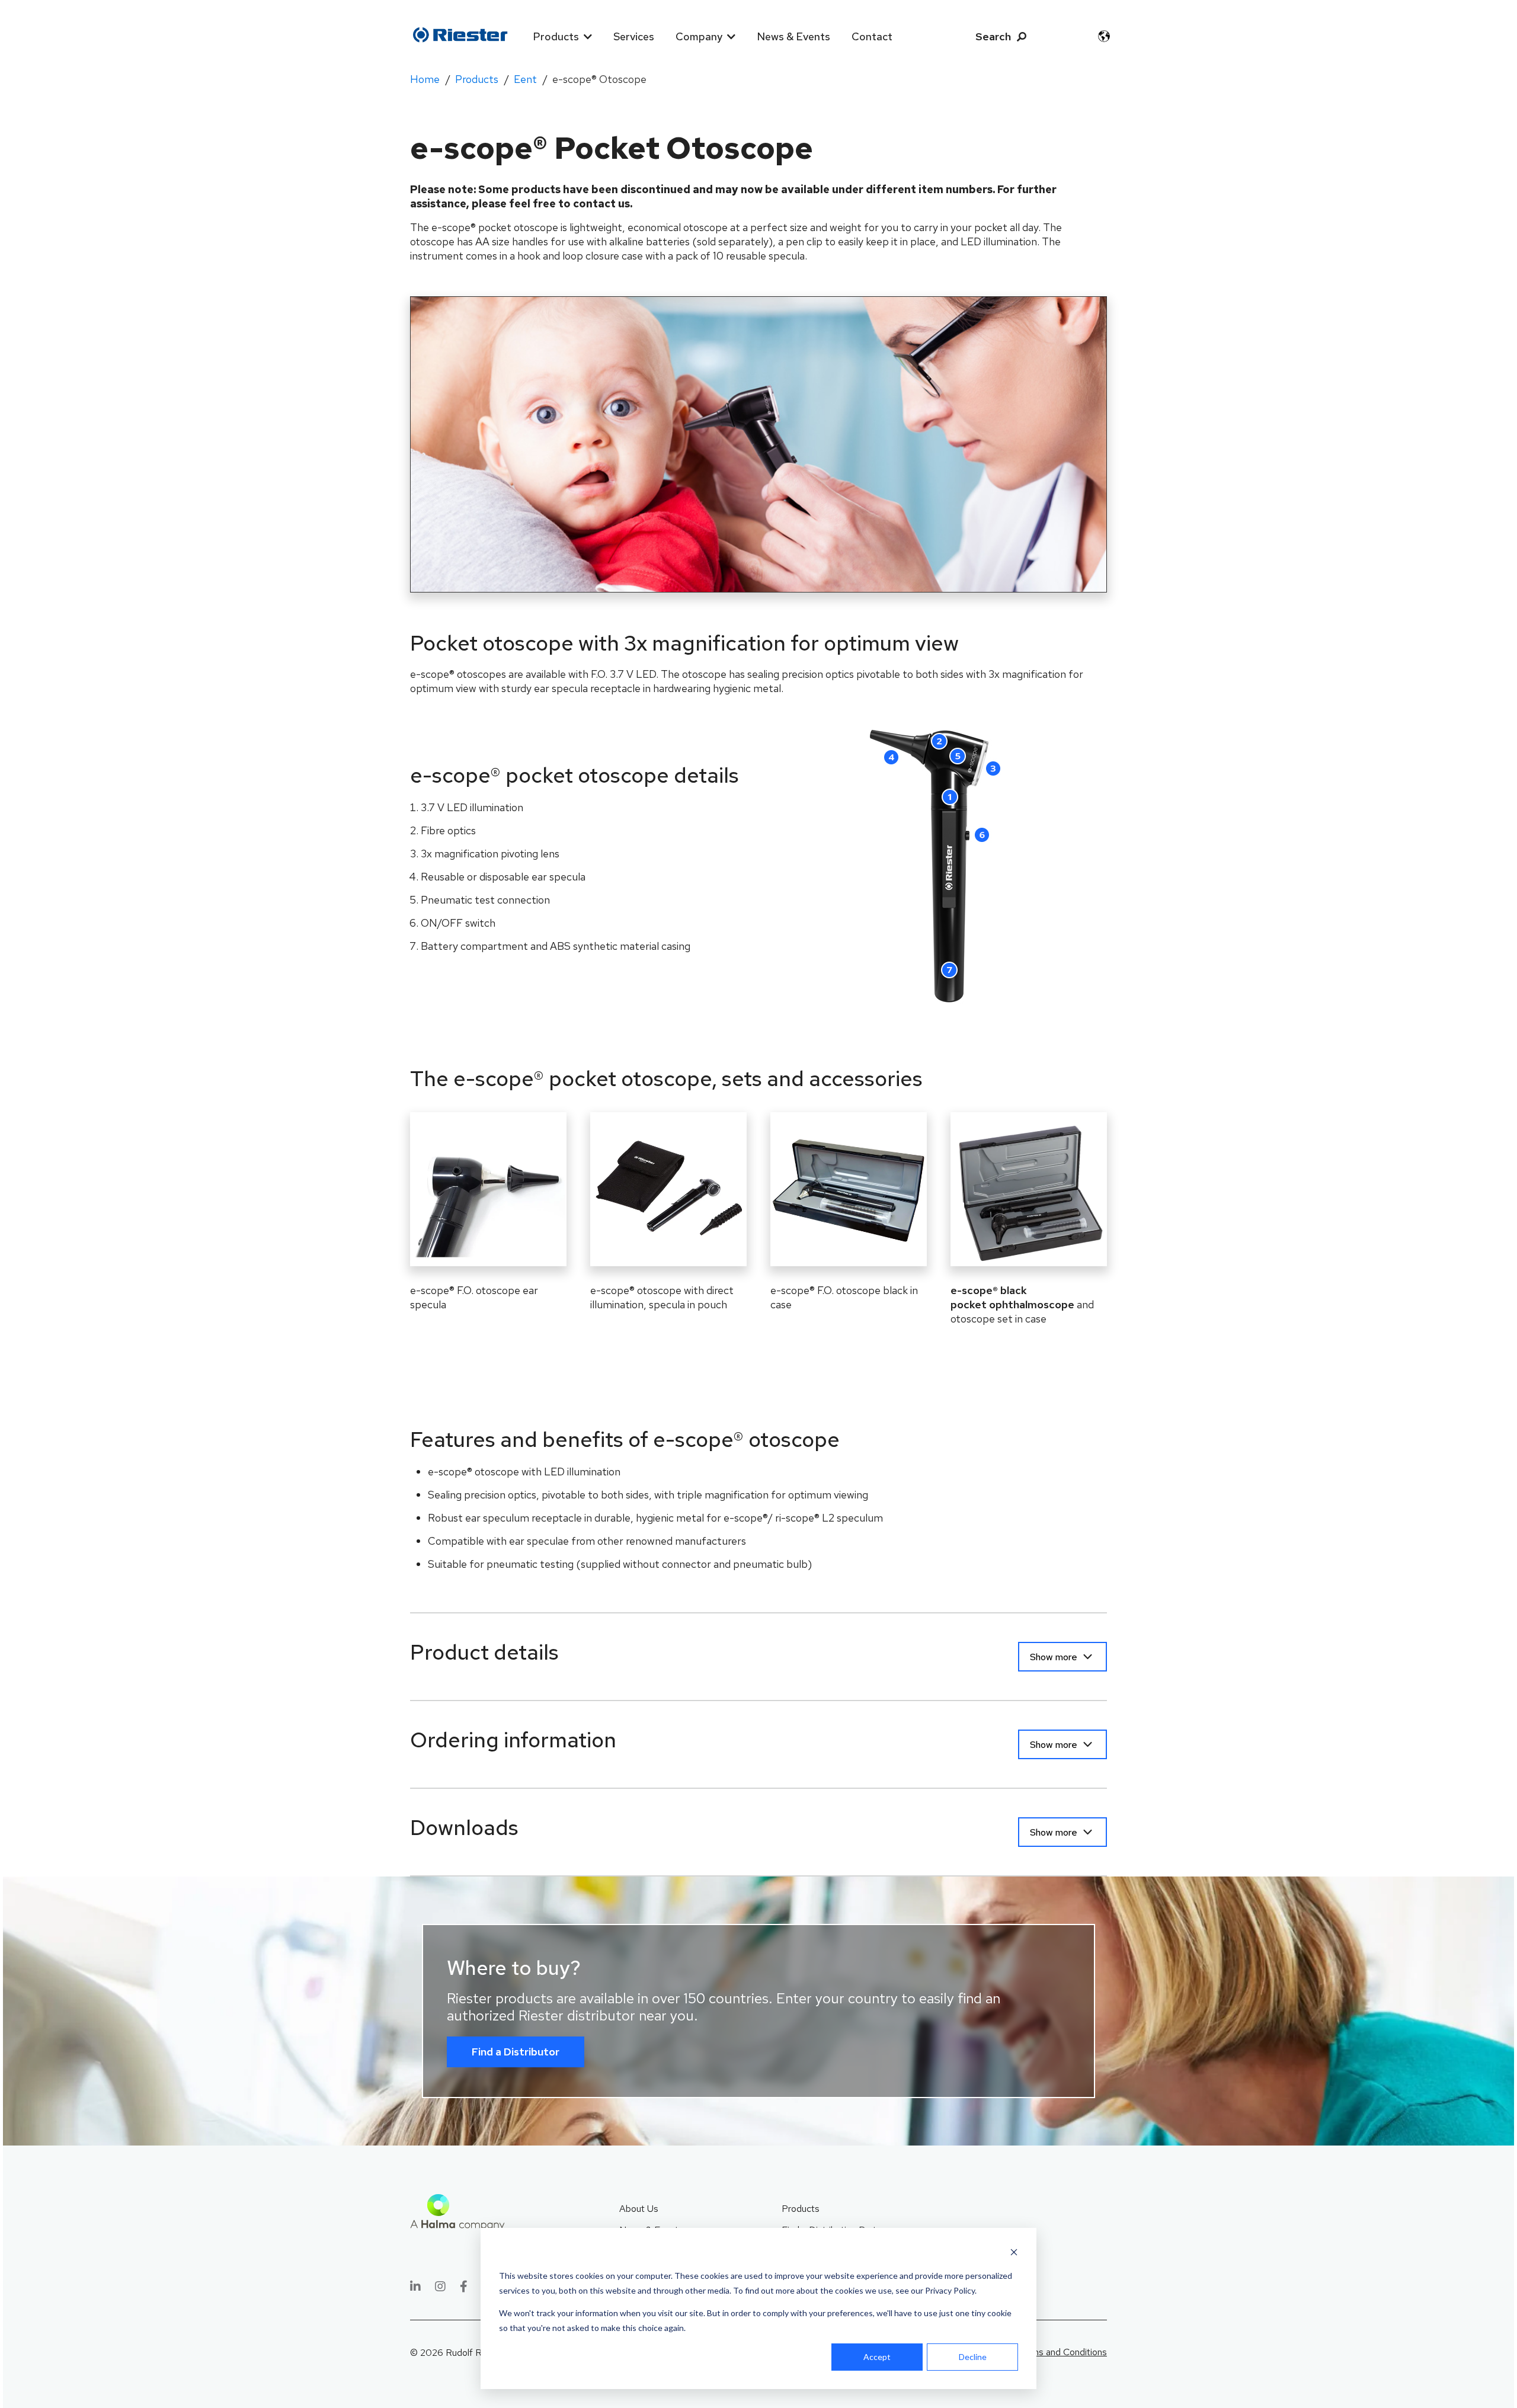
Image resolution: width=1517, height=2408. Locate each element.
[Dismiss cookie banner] (1014, 2254)
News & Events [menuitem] (793, 36)
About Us (639, 2209)
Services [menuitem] (634, 36)
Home (425, 79)
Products (477, 79)
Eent (525, 79)
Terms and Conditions (1062, 2352)
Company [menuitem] (699, 36)
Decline (973, 2357)
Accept (877, 2357)
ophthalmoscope (1012, 1297)
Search (993, 36)
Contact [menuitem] (872, 36)
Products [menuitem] (556, 36)
